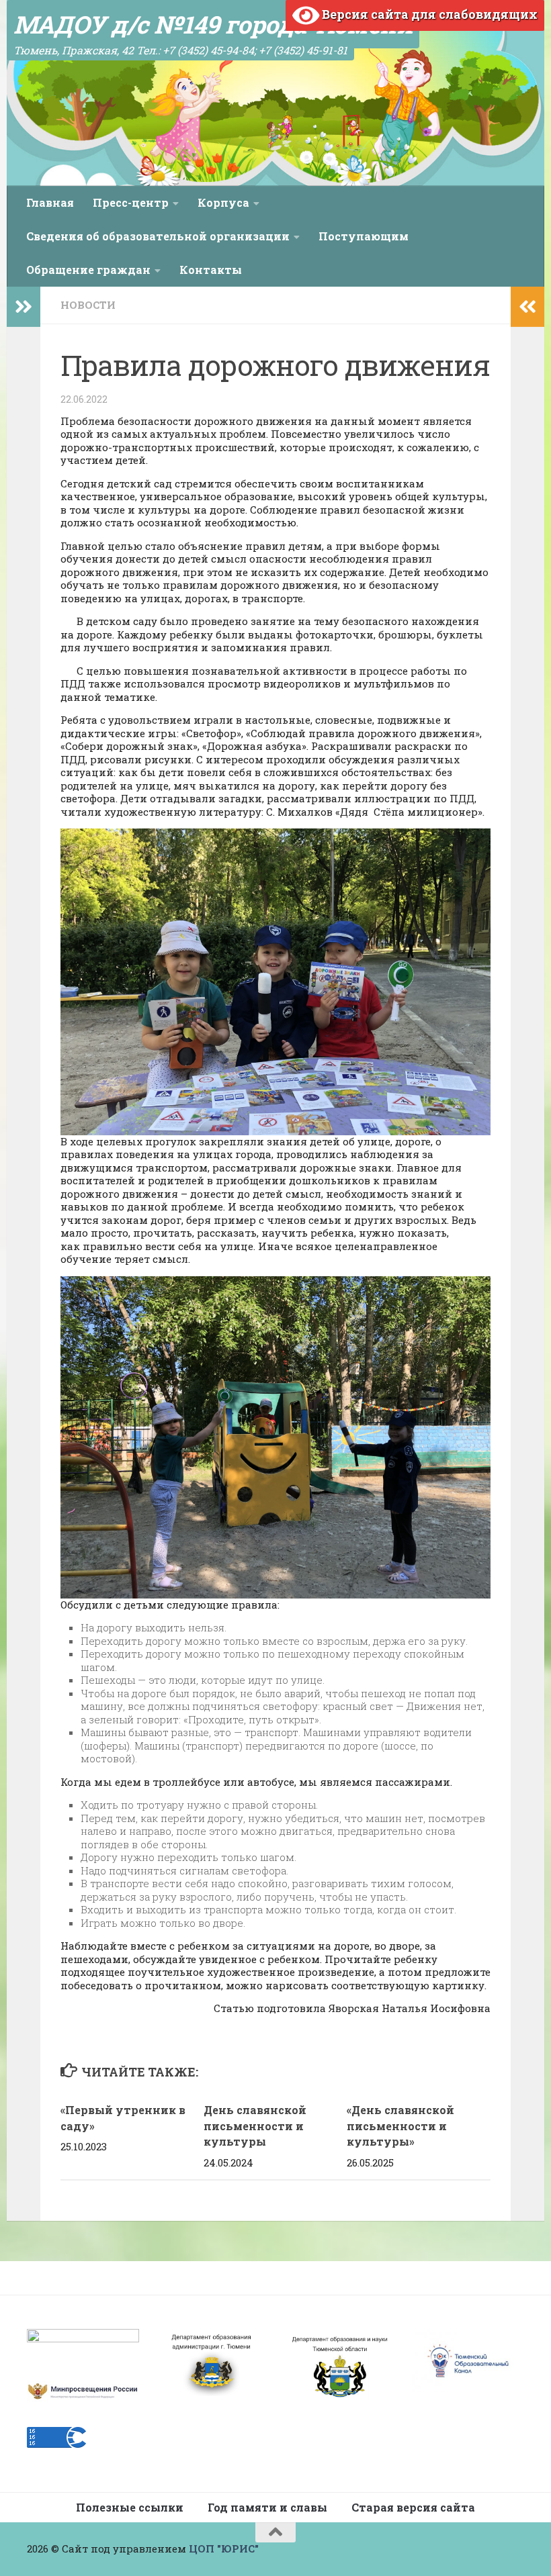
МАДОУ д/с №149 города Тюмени (213, 24)
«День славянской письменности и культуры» (400, 2126)
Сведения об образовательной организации (158, 236)
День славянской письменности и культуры (255, 2126)
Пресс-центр (131, 202)
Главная (50, 202)
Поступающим (364, 236)
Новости (88, 305)
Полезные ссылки (130, 2507)
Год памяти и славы (267, 2507)
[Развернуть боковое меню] (24, 307)
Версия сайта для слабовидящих (428, 14)
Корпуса (223, 202)
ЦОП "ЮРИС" (224, 2548)
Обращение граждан (88, 270)
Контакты (211, 270)
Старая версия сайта (413, 2507)
